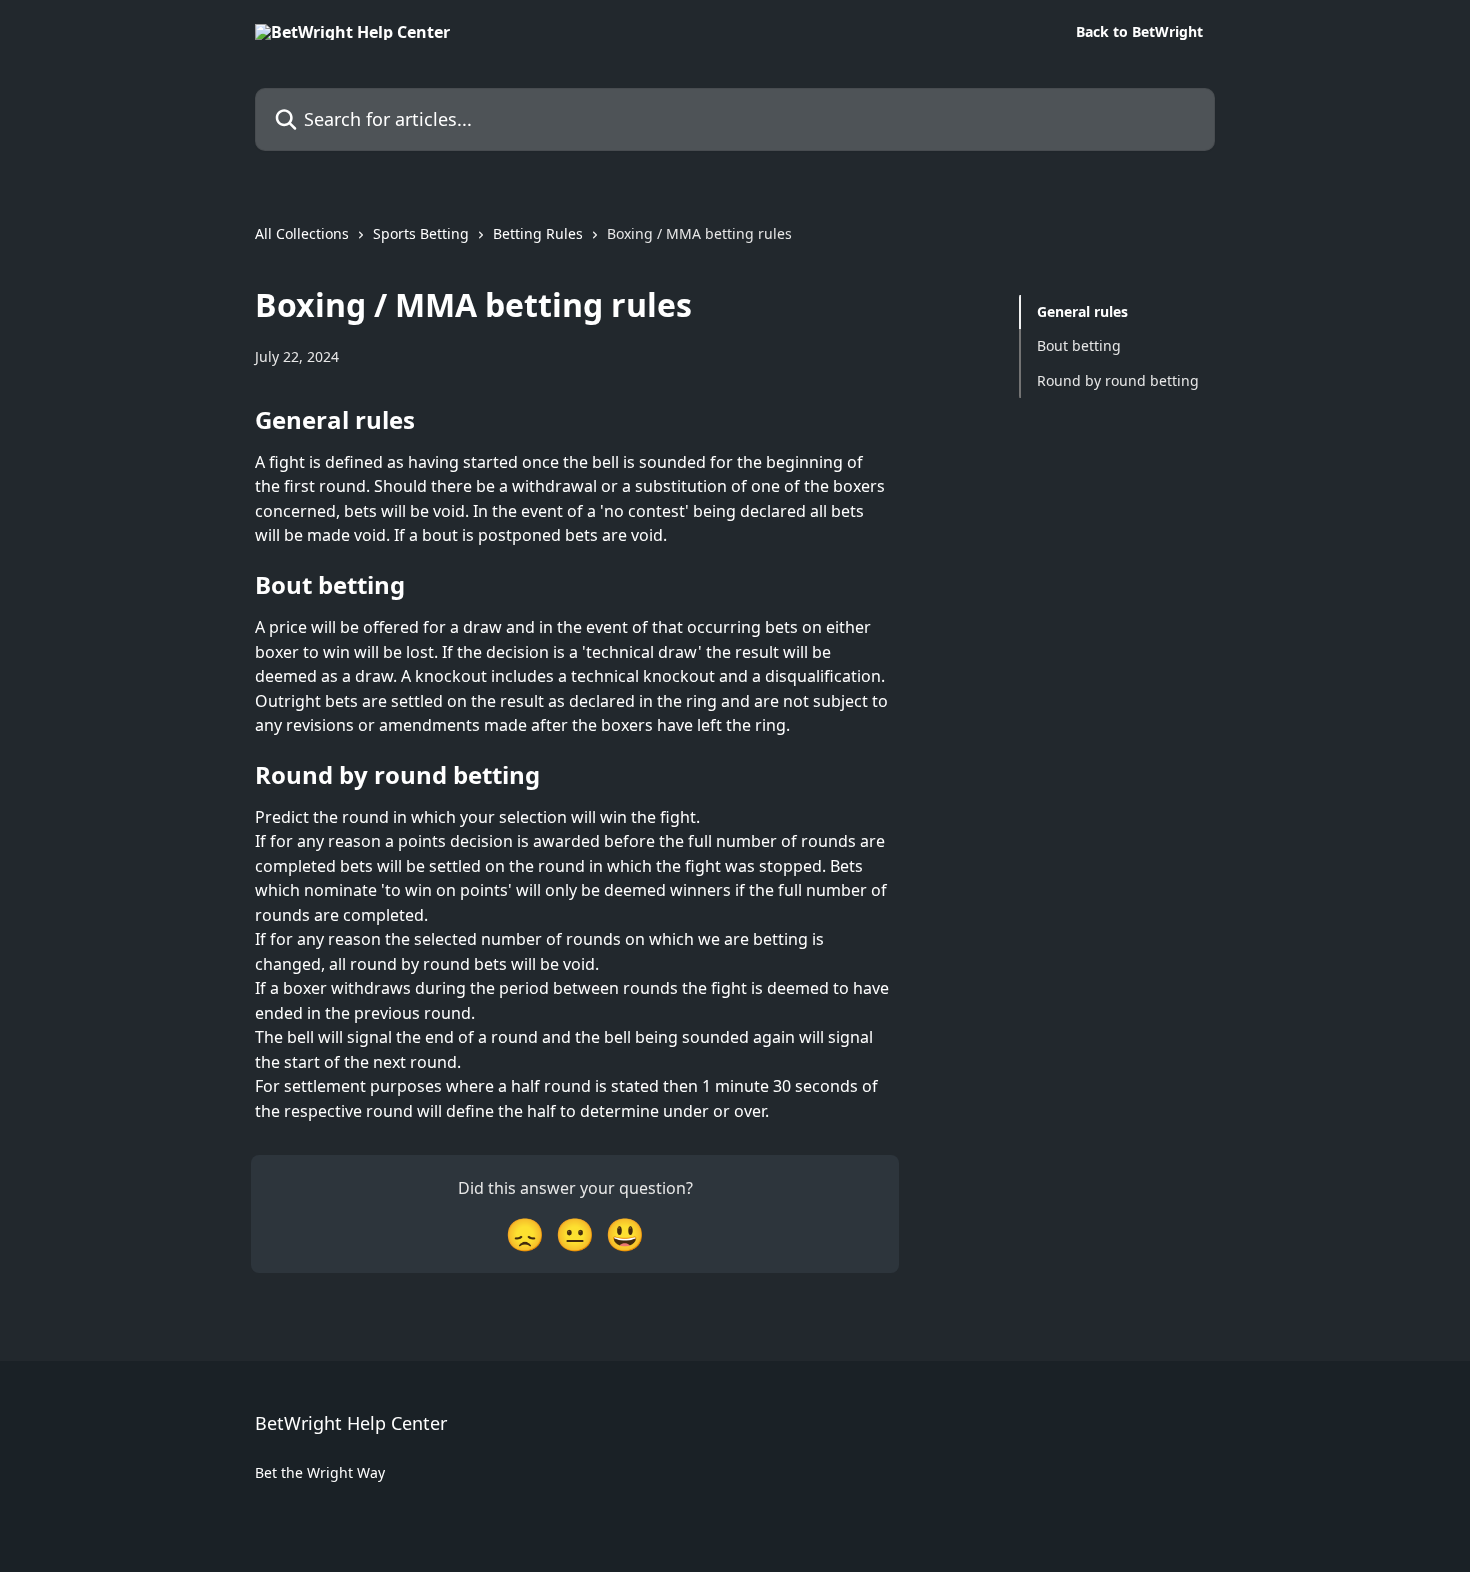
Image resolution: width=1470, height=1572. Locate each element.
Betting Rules (538, 233)
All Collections (302, 233)
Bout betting (1079, 345)
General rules (1082, 311)
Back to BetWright (1139, 32)
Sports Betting (421, 233)
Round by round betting (1118, 380)
